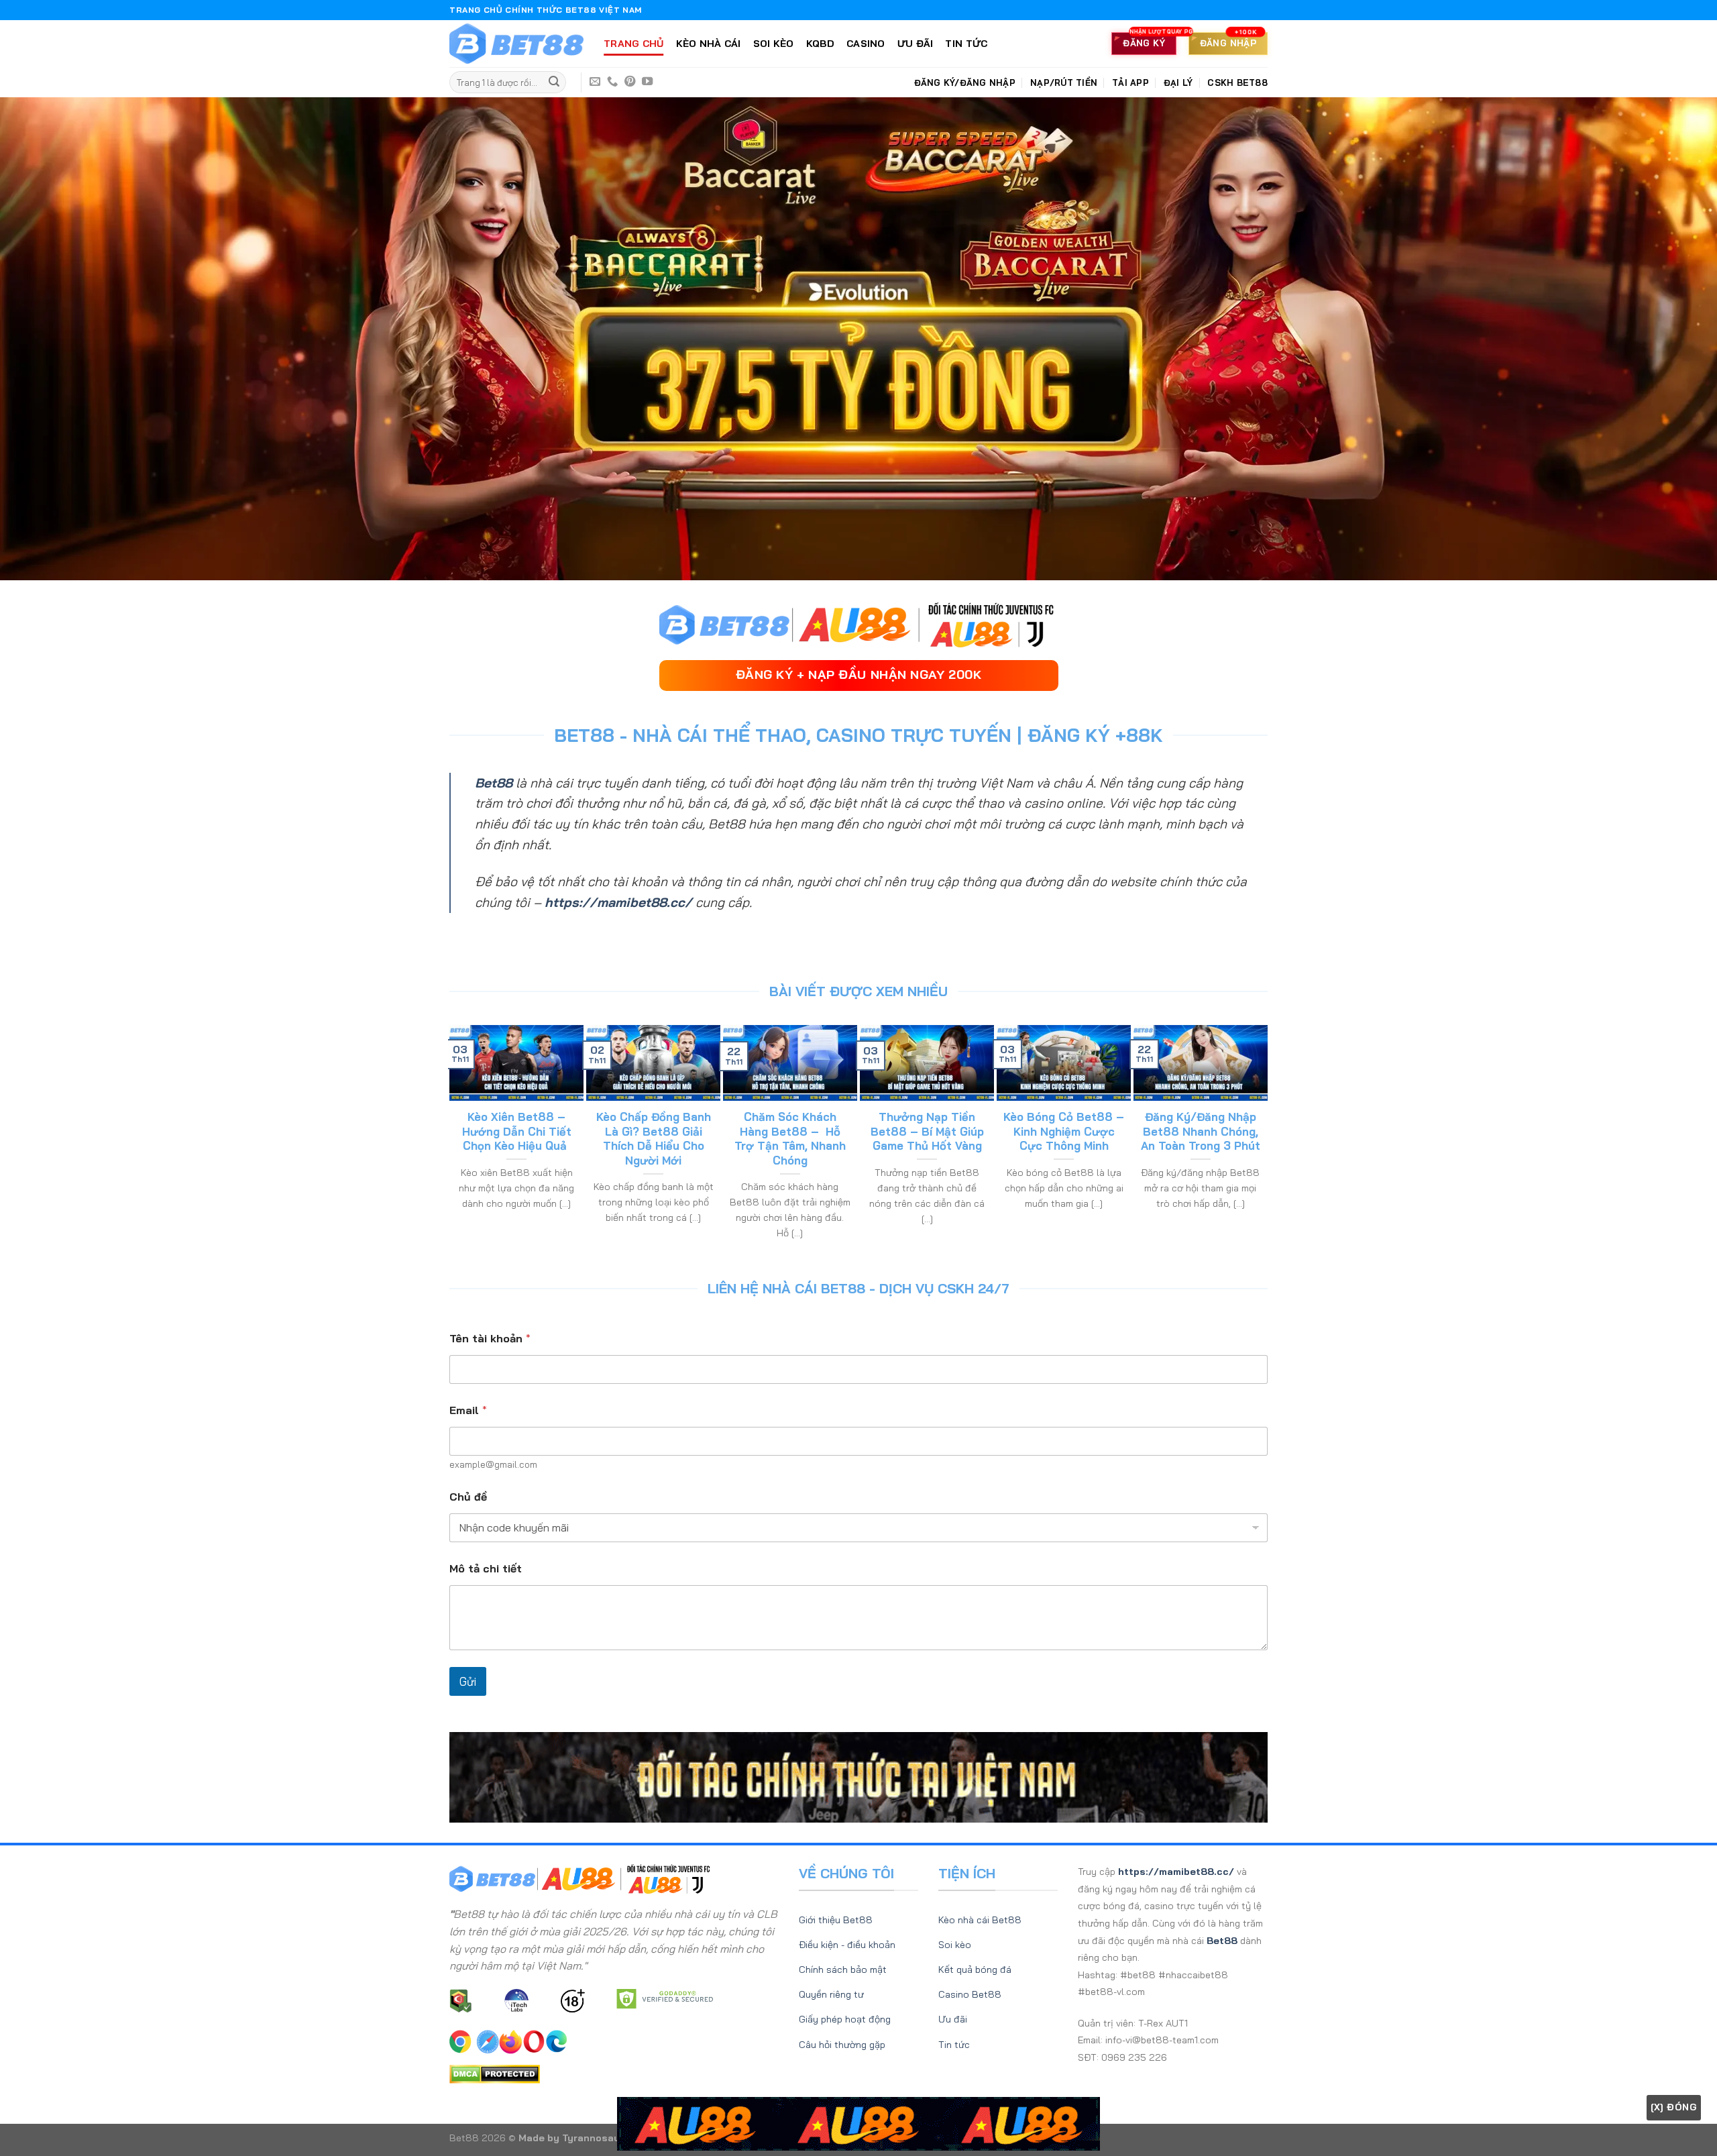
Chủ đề (468, 1497)
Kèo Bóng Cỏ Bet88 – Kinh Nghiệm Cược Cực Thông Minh (1064, 1131)
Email (468, 1410)
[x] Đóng (1674, 2107)
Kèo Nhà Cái (709, 44)
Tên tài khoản (490, 1339)
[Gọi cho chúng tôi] (612, 82)
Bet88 (494, 783)
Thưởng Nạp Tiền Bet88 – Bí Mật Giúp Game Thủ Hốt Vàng (927, 1131)
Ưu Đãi (916, 44)
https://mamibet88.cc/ (618, 902)
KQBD (820, 44)
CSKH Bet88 (1237, 83)
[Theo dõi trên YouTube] (647, 82)
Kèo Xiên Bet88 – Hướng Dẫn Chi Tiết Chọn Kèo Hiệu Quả (517, 1131)
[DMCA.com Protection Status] (495, 2073)
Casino (866, 44)
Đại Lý (1178, 83)
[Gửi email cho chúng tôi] (595, 82)
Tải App (1130, 83)
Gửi (468, 1681)
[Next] (1262, 1140)
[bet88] (516, 44)
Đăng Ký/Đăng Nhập (965, 83)
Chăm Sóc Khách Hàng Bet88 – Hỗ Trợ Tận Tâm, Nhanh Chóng (790, 1138)
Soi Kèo (774, 44)
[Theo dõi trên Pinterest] (630, 82)
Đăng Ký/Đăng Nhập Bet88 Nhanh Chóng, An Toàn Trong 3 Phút (1201, 1131)
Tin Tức (966, 44)
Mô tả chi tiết (486, 1569)
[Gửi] (554, 83)
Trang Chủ (634, 44)
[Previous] (455, 1140)
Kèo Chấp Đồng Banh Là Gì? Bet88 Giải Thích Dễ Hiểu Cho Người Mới (654, 1138)
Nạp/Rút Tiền (1064, 83)
